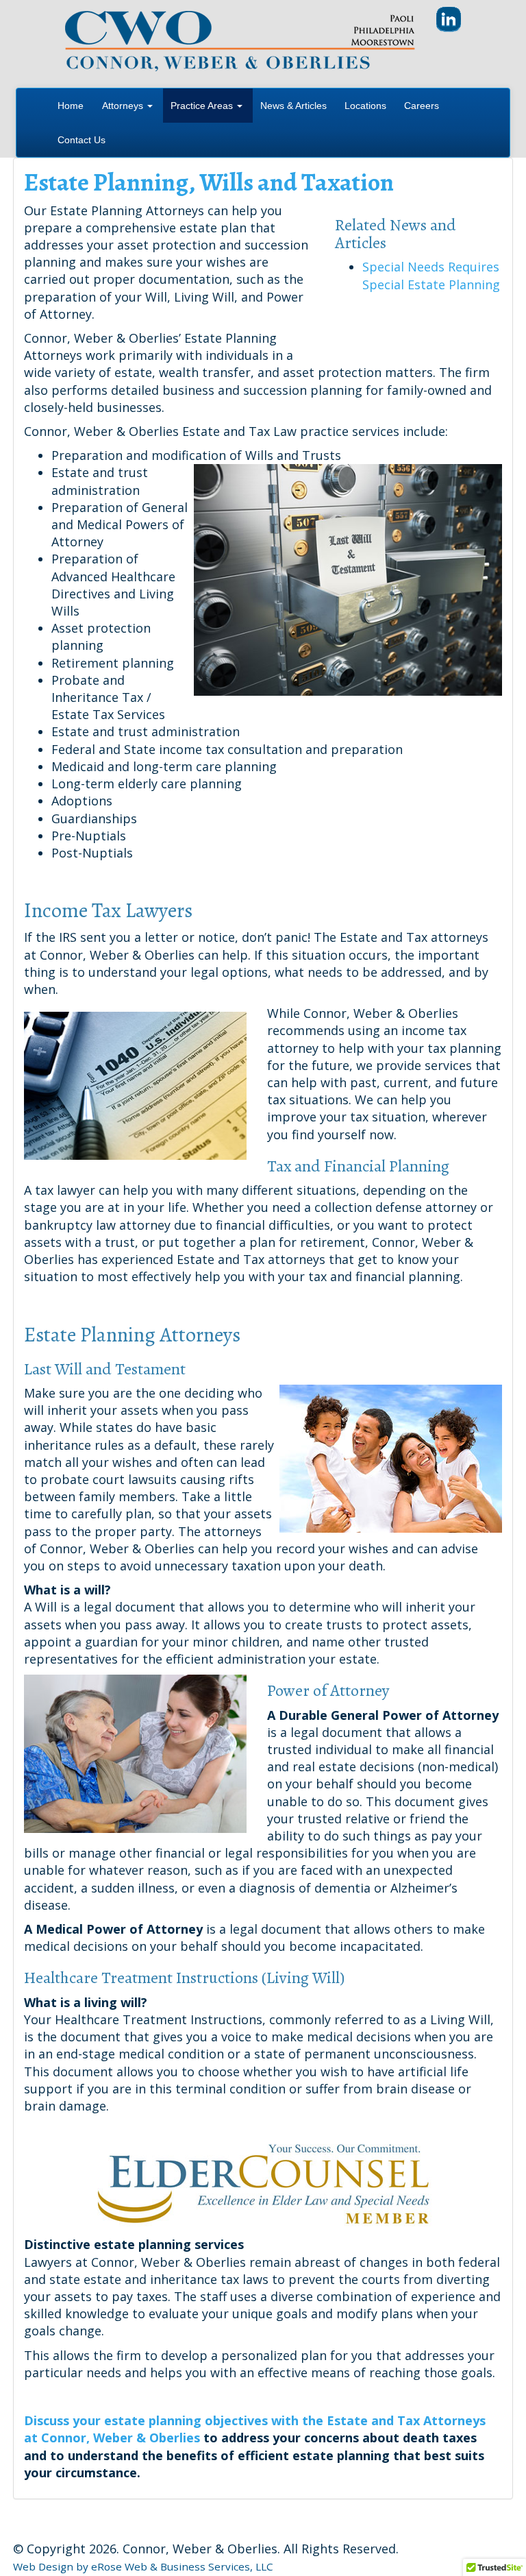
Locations (365, 106)
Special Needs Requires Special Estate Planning (431, 275)
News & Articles (293, 106)
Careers (422, 106)
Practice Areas (203, 106)
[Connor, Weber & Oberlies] (240, 40)
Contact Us (82, 140)
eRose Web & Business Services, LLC (182, 2566)
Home (71, 106)
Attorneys (124, 106)
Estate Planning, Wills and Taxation (209, 182)
